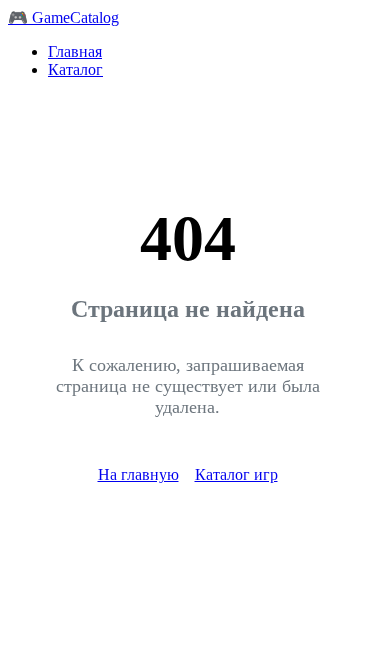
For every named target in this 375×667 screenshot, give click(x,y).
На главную (138, 474)
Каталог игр (236, 474)
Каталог (75, 69)
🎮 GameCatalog (63, 17)
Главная (75, 51)
